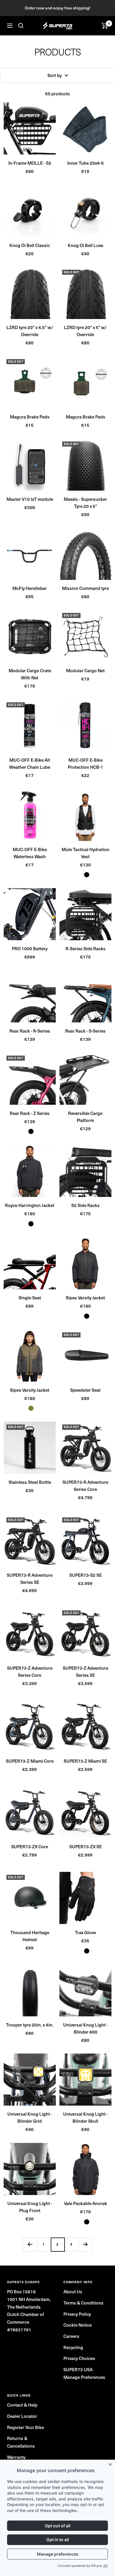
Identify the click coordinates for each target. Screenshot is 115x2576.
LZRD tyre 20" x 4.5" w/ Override (30, 331)
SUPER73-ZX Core (30, 1846)
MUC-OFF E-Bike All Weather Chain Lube (30, 763)
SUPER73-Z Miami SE (85, 1761)
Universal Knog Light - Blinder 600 (86, 2028)
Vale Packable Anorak (86, 2203)
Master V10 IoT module (30, 499)
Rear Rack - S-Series (85, 1031)
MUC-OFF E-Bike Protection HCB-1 (86, 763)
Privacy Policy (77, 2314)
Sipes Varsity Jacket (85, 1298)
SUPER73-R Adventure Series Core (85, 1486)
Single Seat (30, 1298)
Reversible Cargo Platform (85, 1117)
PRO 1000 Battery (30, 948)
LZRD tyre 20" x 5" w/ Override (85, 331)
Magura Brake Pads (30, 417)
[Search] (21, 26)
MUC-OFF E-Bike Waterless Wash (30, 853)
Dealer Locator (22, 2416)
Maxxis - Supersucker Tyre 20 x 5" (85, 503)
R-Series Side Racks (86, 948)
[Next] (85, 2244)
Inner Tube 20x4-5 (86, 163)
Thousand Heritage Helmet (30, 1936)
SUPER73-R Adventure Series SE (30, 1579)
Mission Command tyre (85, 588)
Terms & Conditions (83, 2303)
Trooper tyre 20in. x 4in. (30, 2025)
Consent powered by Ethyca (80, 2566)
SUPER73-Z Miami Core (30, 1761)
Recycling (73, 2347)
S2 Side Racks (86, 1205)
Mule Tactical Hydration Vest (86, 853)
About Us (73, 2292)
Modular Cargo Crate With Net (30, 674)
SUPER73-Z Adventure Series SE (86, 1671)
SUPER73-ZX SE (86, 1846)
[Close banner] (111, 2463)
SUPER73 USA (78, 2369)
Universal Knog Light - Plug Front (30, 2207)
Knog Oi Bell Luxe (86, 245)
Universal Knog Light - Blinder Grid (30, 2117)
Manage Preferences (84, 2377)
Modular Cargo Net (85, 670)
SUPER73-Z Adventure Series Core (30, 1671)
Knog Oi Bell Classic (30, 245)
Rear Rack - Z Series (30, 1113)
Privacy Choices (79, 2358)
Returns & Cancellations (21, 2442)
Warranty (16, 2457)
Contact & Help (22, 2405)
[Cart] (105, 26)
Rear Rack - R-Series (30, 1031)
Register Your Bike (26, 2427)
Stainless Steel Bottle (30, 1482)
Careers (71, 2336)
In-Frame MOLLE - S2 (30, 163)
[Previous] (30, 2244)
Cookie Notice (78, 2325)
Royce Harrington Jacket (30, 1205)
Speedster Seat (85, 1390)
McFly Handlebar (30, 588)
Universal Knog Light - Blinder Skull (86, 2117)
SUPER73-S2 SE (86, 1575)
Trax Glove (85, 1932)
